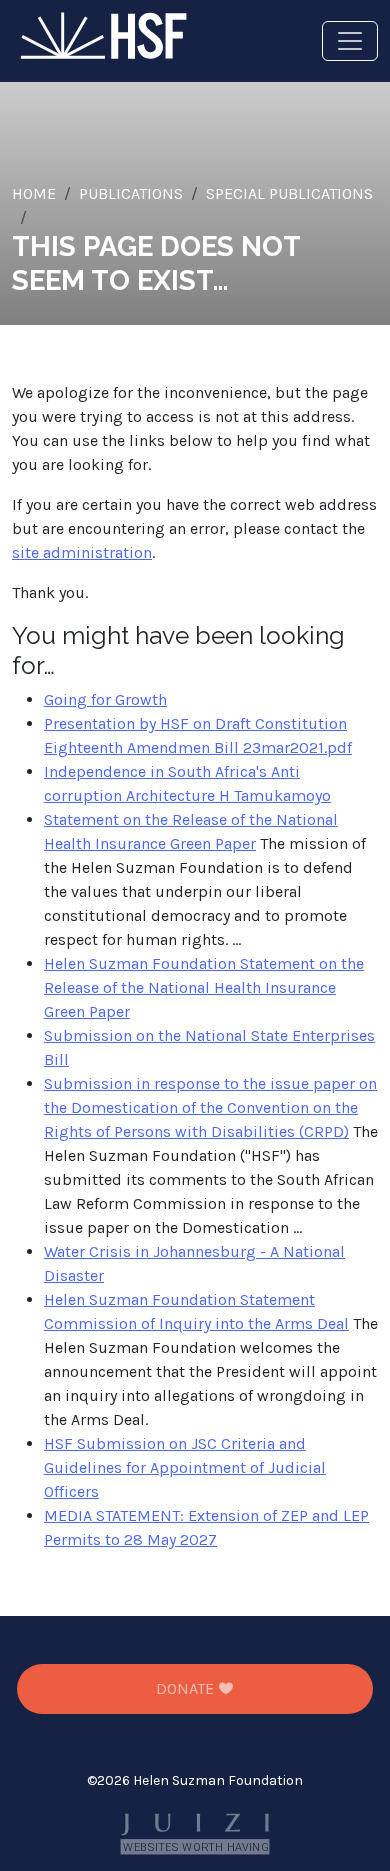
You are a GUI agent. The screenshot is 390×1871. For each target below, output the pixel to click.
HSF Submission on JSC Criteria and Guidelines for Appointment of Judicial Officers (185, 1467)
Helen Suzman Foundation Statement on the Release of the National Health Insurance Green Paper (204, 987)
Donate (187, 1688)
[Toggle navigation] (350, 41)
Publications (131, 193)
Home (34, 193)
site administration (82, 552)
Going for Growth (105, 699)
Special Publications (289, 193)
